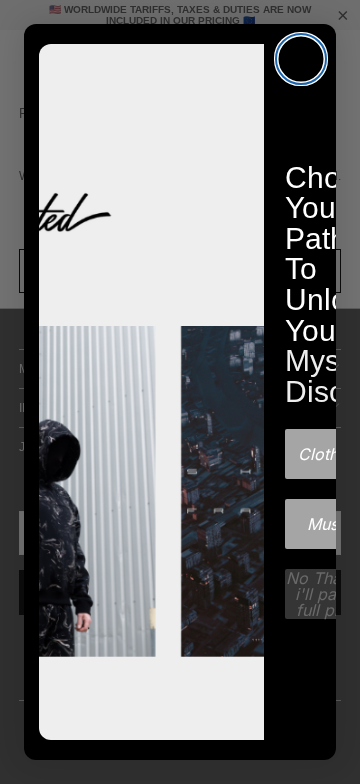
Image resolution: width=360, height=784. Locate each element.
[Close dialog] (301, 59)
